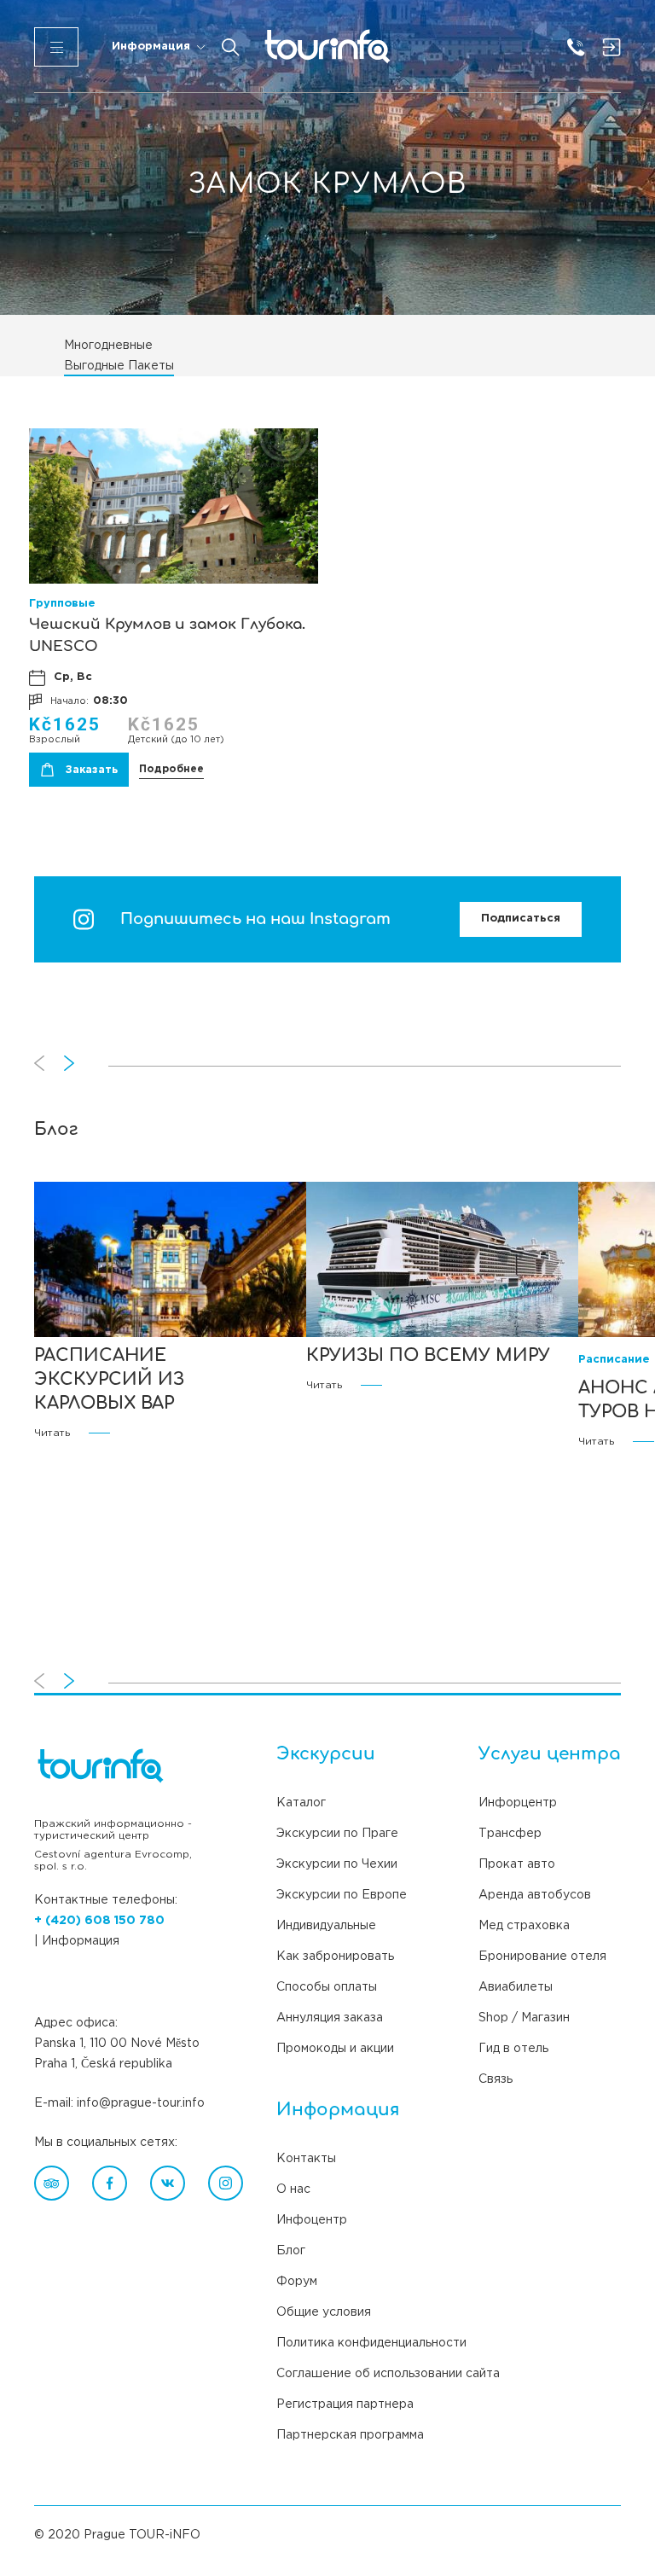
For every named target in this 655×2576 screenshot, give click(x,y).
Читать (52, 1433)
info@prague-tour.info (141, 2103)
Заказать (92, 770)
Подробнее (171, 769)
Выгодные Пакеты (119, 366)
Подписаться (521, 919)
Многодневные (108, 346)
